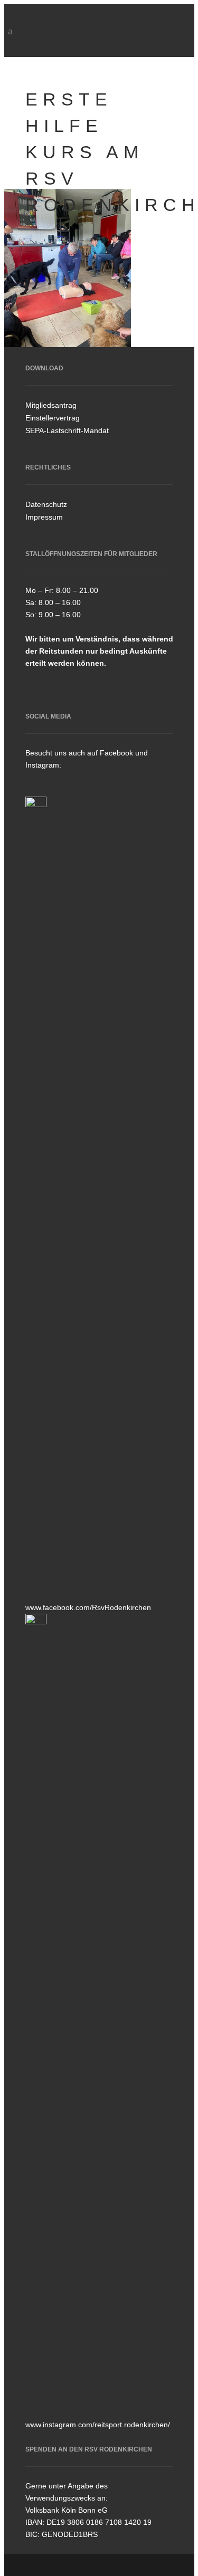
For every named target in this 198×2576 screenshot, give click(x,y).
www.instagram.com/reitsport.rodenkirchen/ (98, 2425)
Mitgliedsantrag (51, 405)
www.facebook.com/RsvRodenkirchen (88, 1607)
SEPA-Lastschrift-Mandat (67, 430)
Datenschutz (46, 504)
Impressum (44, 517)
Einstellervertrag (53, 418)
